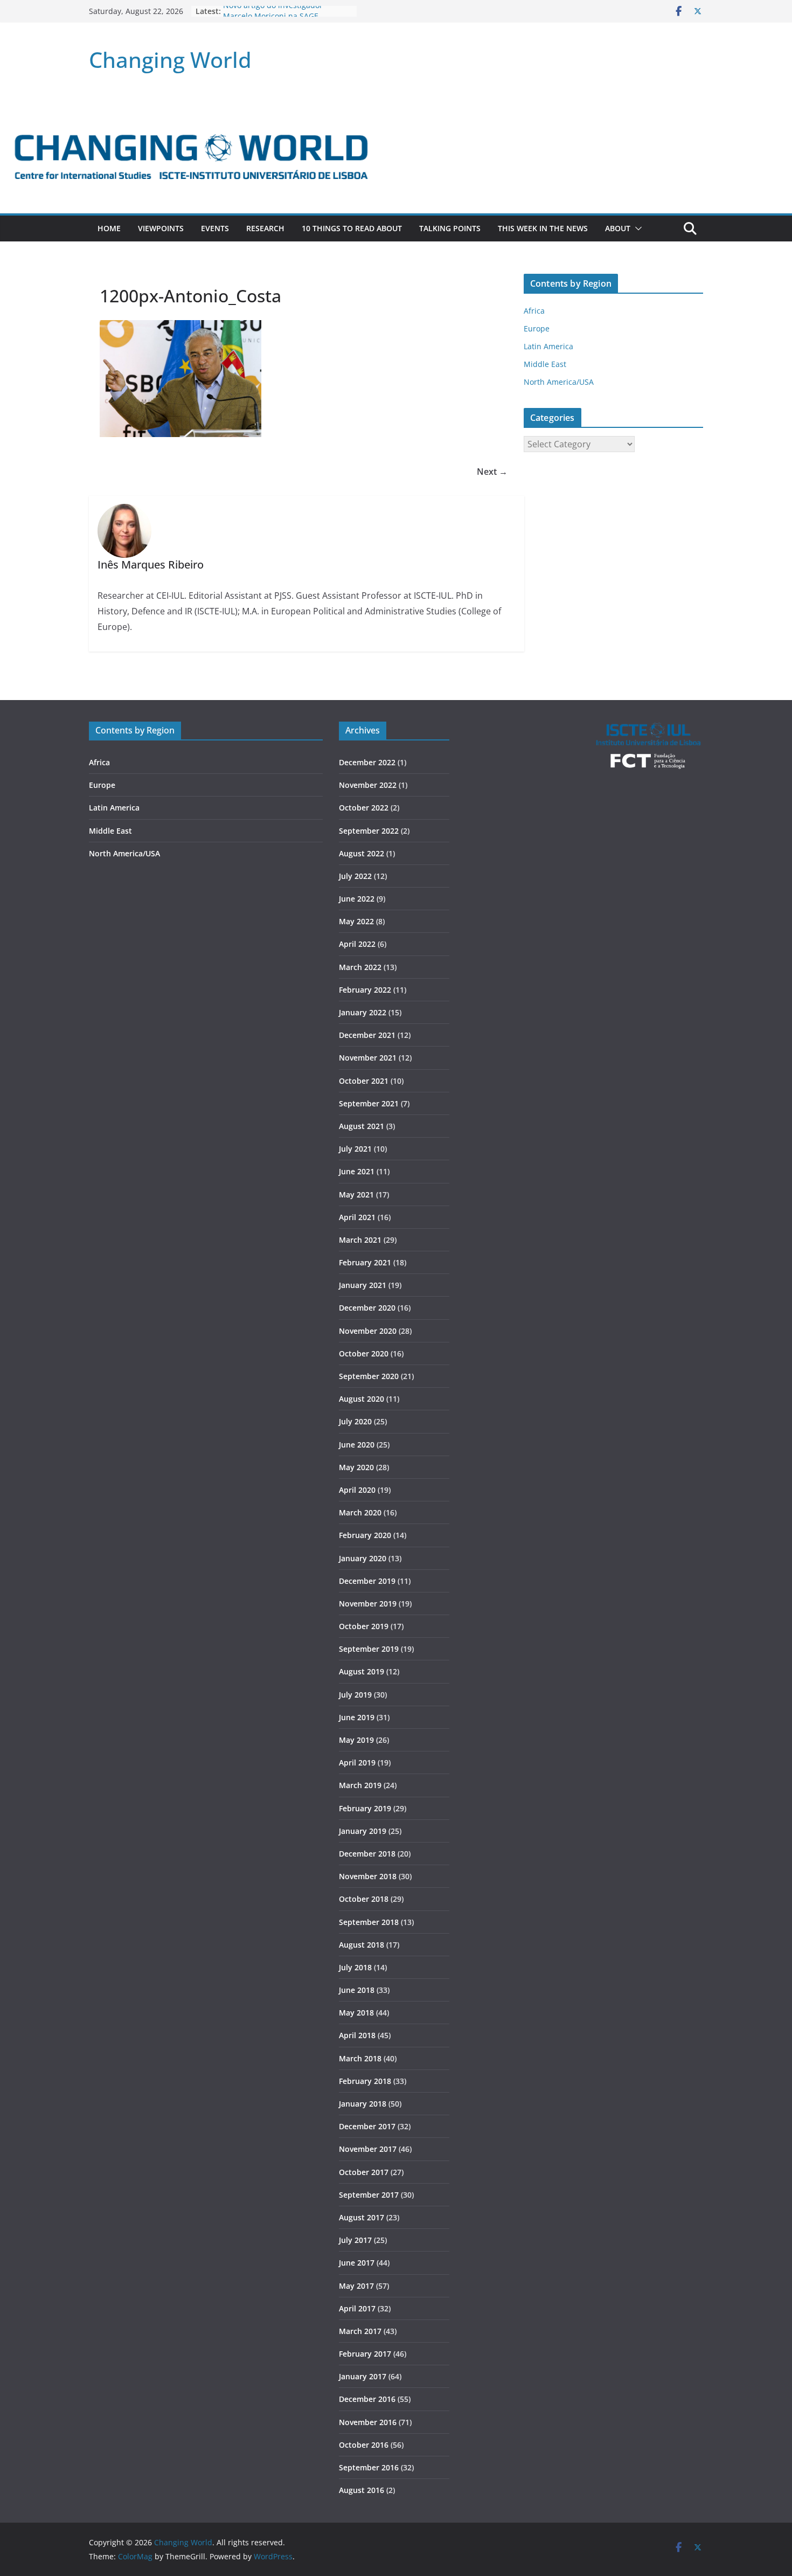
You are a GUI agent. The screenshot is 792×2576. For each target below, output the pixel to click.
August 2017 (362, 2217)
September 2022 (369, 831)
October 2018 (364, 1899)
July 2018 (355, 1967)
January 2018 (363, 2104)
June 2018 (357, 1990)
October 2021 (364, 1081)
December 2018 (367, 1854)
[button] (636, 228)
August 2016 (362, 2490)
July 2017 (355, 2240)
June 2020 (357, 1445)
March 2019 (360, 1785)
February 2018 (365, 2081)
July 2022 (355, 876)
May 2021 (356, 1194)
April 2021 (357, 1217)
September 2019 (369, 1649)
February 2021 (365, 1262)
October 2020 (364, 1353)
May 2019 (356, 1740)
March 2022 (360, 967)
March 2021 (360, 1240)
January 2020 (363, 1558)
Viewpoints (161, 228)
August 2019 (362, 1671)
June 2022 (357, 899)
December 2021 (367, 1035)
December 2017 (367, 2126)
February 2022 (365, 990)
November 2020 (368, 1331)
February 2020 (365, 1535)
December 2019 (367, 1581)
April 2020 (357, 1490)
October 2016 (364, 2445)
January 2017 (363, 2376)
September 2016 (369, 2467)
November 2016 (368, 2422)
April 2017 (357, 2308)
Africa (534, 311)
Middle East (545, 364)
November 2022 (368, 785)
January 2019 (363, 1831)
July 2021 (355, 1149)
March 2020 (360, 1512)
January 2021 (363, 1285)
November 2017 (368, 2149)
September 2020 (369, 1376)
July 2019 (355, 1695)
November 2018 (368, 1876)
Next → (492, 472)
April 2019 (357, 1763)
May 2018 (356, 2013)
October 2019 (364, 1626)
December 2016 (367, 2399)
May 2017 (356, 2286)
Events (215, 228)
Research (265, 228)
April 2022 (357, 944)
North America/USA (559, 382)
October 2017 (364, 2172)
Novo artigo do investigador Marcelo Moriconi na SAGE (273, 16)
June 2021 (357, 1171)
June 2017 (357, 2263)
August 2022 (362, 853)
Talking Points (450, 228)
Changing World (170, 60)
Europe (537, 328)
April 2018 (357, 2035)
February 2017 (365, 2354)
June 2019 (357, 1717)
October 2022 (364, 808)
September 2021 (369, 1103)
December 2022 (367, 762)
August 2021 (362, 1126)
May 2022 (356, 921)
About (618, 228)
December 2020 (367, 1308)
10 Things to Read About (352, 228)
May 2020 (356, 1467)
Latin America (548, 346)
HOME (109, 228)
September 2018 (369, 1922)
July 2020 (355, 1421)
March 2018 (360, 2058)
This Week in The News (543, 228)
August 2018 (362, 1945)
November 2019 (368, 1604)
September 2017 (369, 2195)
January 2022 (363, 1012)
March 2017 (360, 2331)
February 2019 (365, 1808)
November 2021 (368, 1058)
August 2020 (362, 1399)
